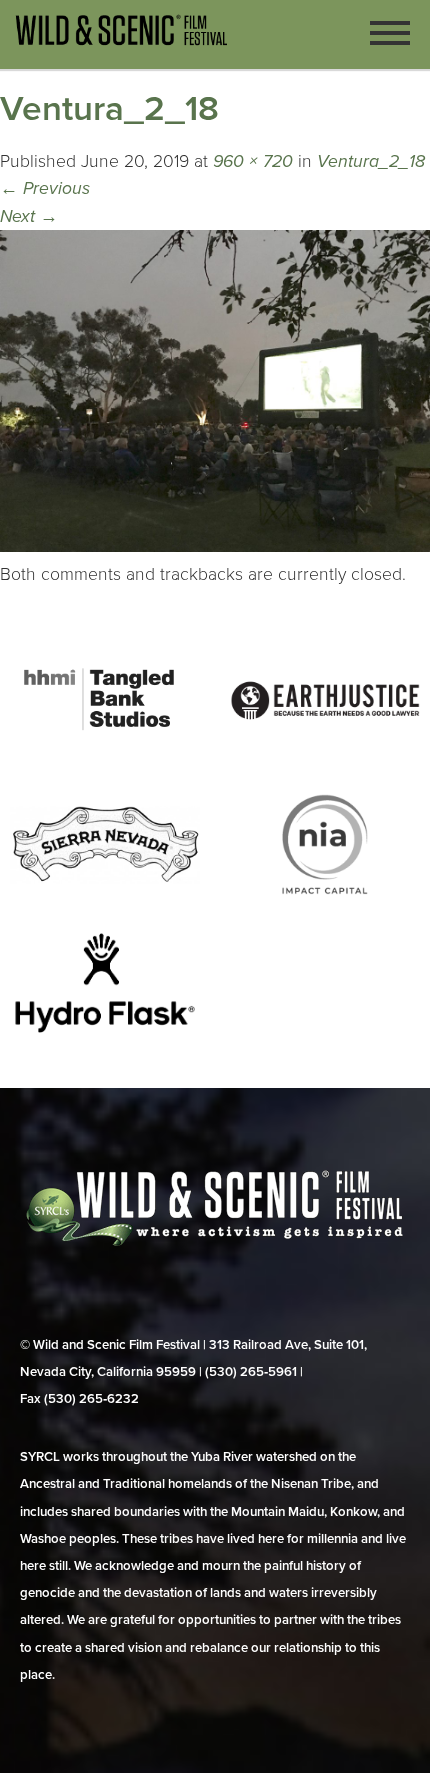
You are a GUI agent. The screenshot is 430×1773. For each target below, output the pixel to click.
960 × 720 (253, 161)
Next (29, 216)
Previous (45, 188)
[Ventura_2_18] (215, 546)
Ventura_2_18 (371, 161)
